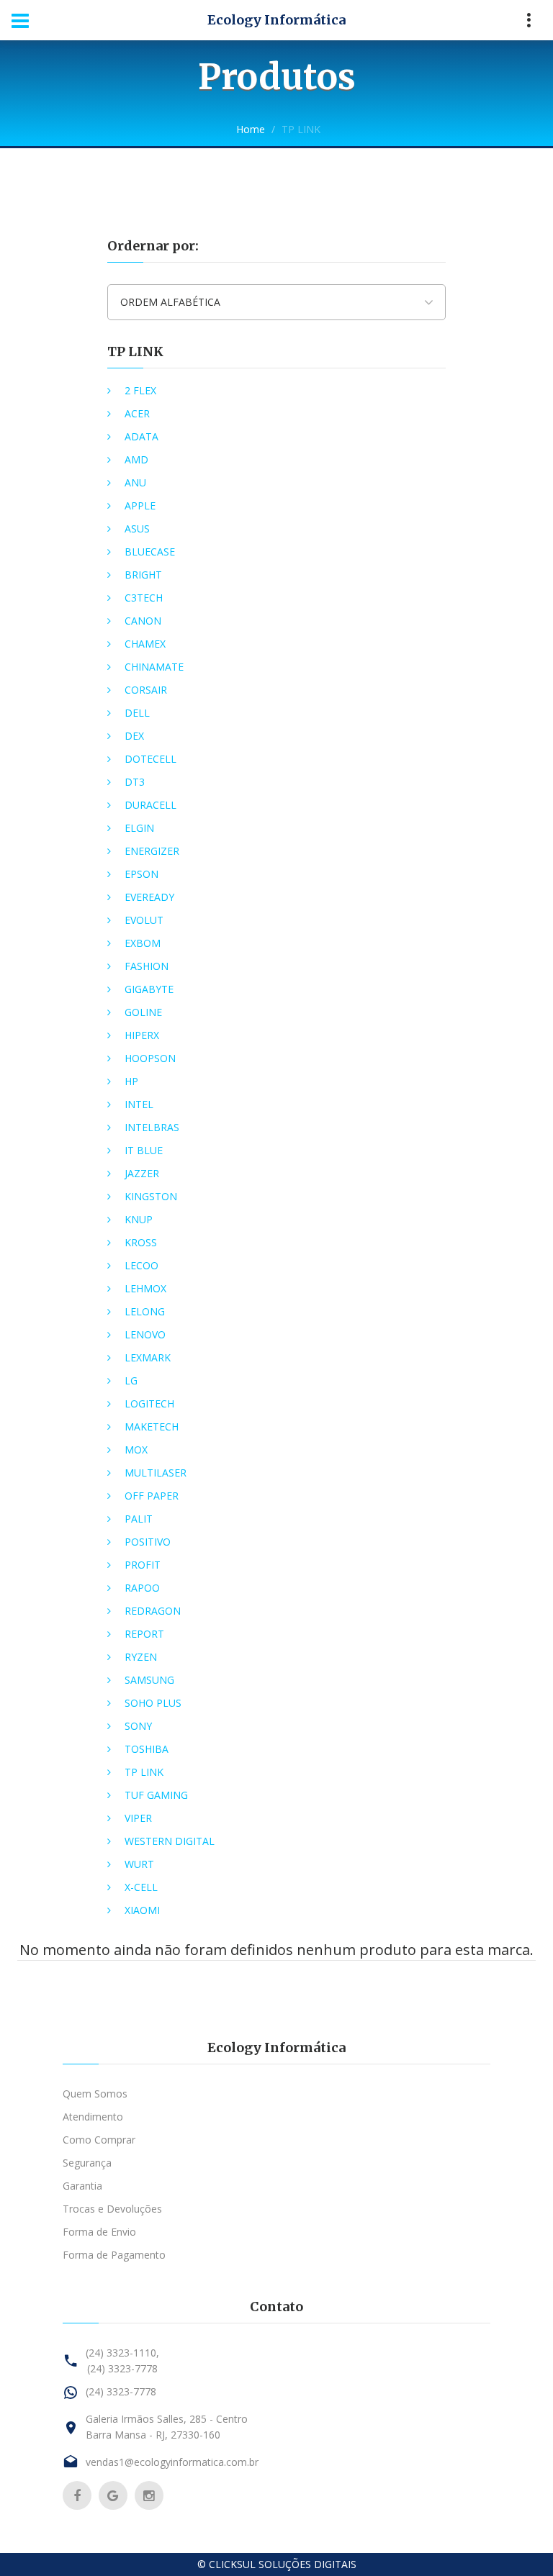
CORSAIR (146, 690)
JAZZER (142, 1173)
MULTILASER (156, 1473)
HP (131, 1081)
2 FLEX (140, 390)
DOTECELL (150, 759)
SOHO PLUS (153, 1703)
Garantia (82, 2186)
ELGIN (139, 828)
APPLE (140, 505)
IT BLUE (144, 1150)
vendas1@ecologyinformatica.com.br (172, 2462)
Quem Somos (95, 2094)
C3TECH (144, 598)
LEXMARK (148, 1357)
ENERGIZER (152, 851)
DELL (137, 713)
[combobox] (276, 302)
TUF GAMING (156, 1795)
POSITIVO (148, 1542)
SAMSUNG (149, 1680)
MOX (136, 1450)
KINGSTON (151, 1196)
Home (251, 129)
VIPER (138, 1818)
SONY (138, 1726)
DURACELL (150, 805)
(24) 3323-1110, (122, 2353)
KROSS (141, 1242)
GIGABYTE (149, 989)
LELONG (145, 1311)
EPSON (141, 874)
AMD (136, 459)
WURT (139, 1864)
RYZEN (141, 1657)
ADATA (141, 436)
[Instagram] (149, 2495)
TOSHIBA (147, 1749)
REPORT (144, 1634)
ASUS (137, 529)
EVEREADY (149, 897)
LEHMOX (145, 1288)
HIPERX (142, 1035)
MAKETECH (152, 1427)
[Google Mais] (113, 2495)
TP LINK (135, 352)
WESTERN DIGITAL (170, 1841)
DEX (134, 736)
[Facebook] (77, 2495)
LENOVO (145, 1334)
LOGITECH (149, 1403)
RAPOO (142, 1588)
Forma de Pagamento (114, 2255)
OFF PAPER (152, 1496)
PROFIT (143, 1565)
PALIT (139, 1519)
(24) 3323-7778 (122, 2368)
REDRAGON (153, 1611)
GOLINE (143, 1012)
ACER (137, 413)
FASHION (147, 966)
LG (131, 1380)
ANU (135, 482)
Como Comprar (99, 2140)
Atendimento (93, 2117)
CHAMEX (145, 644)
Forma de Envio (99, 2232)
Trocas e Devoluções (112, 2209)
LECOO (141, 1265)
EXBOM (143, 943)
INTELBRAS (152, 1127)
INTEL (139, 1104)
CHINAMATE (154, 667)
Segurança (87, 2163)
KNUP (139, 1219)
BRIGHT (143, 575)
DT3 (135, 782)
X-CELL (141, 1887)
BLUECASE (150, 552)
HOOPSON (150, 1058)
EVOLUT (144, 920)
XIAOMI (142, 1910)
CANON (143, 621)
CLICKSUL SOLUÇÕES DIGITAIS (283, 2564)
